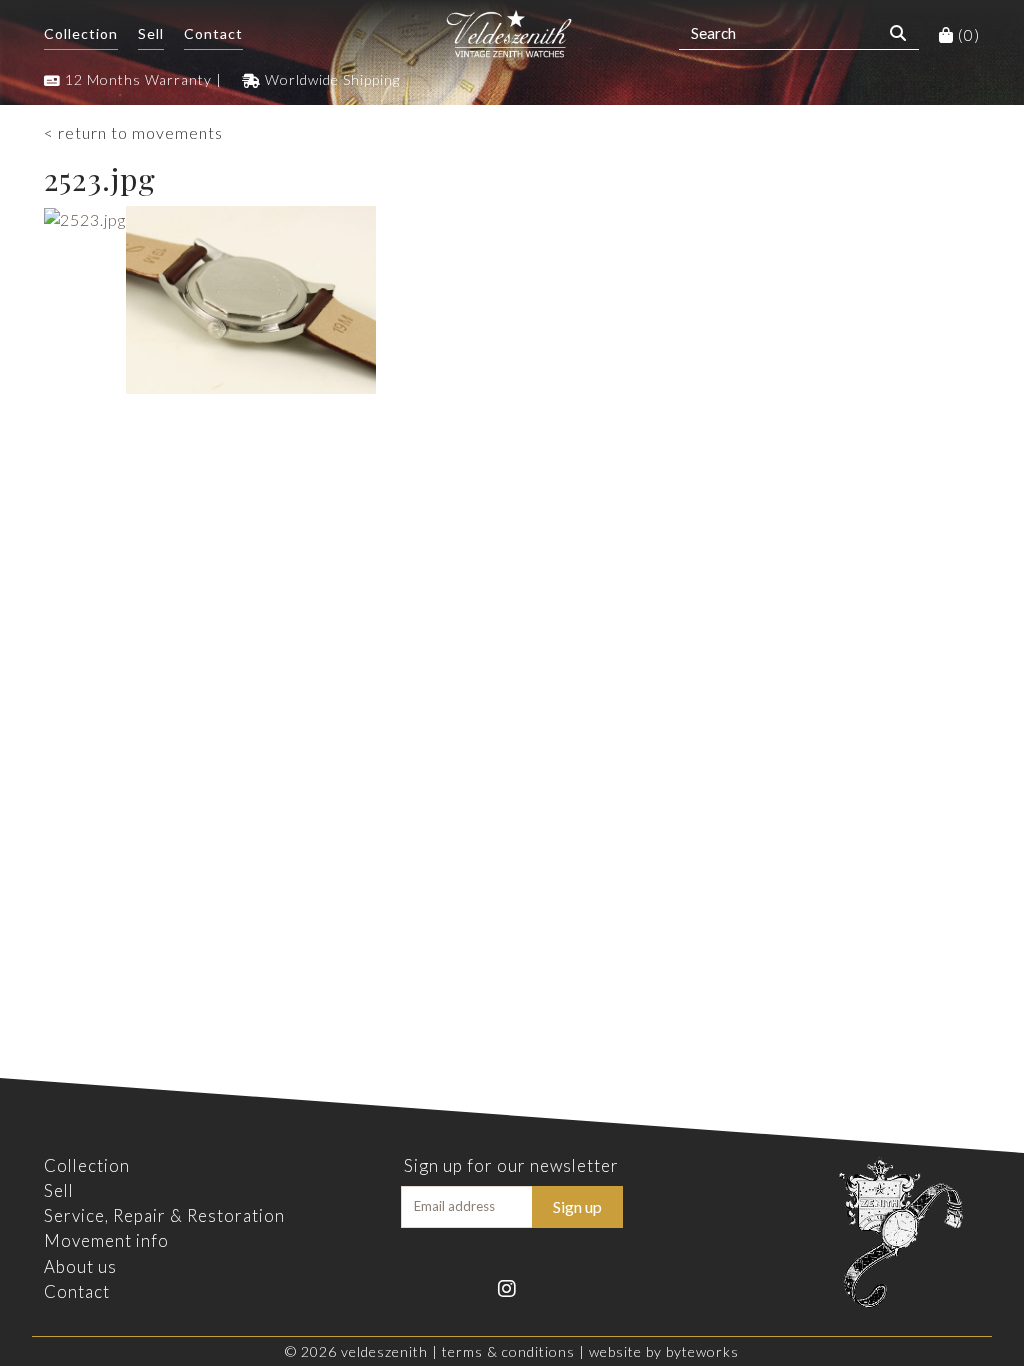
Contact (213, 33)
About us (80, 1266)
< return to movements (133, 132)
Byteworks (702, 1351)
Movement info (106, 1240)
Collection (81, 33)
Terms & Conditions (508, 1351)
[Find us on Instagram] (511, 1286)
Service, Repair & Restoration (164, 1215)
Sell (151, 33)
